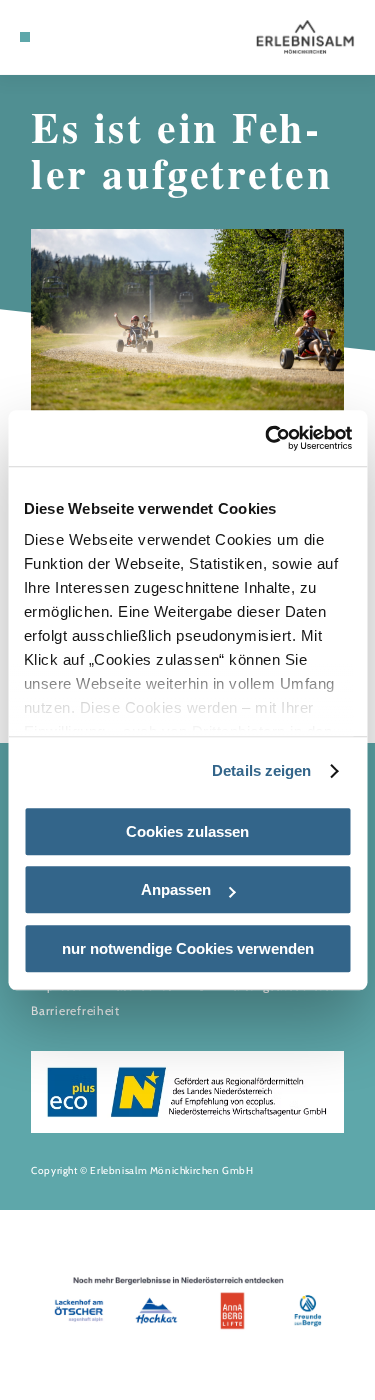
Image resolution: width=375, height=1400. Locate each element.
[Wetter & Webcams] (70, 37)
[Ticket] (55, 37)
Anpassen (176, 889)
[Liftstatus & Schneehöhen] (86, 37)
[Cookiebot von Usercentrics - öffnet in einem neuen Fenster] (267, 438)
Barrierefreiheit (75, 1010)
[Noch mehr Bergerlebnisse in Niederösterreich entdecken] (187, 1305)
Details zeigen (261, 770)
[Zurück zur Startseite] (305, 37)
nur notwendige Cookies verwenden (188, 948)
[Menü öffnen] (25, 37)
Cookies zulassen (187, 831)
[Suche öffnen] (101, 37)
